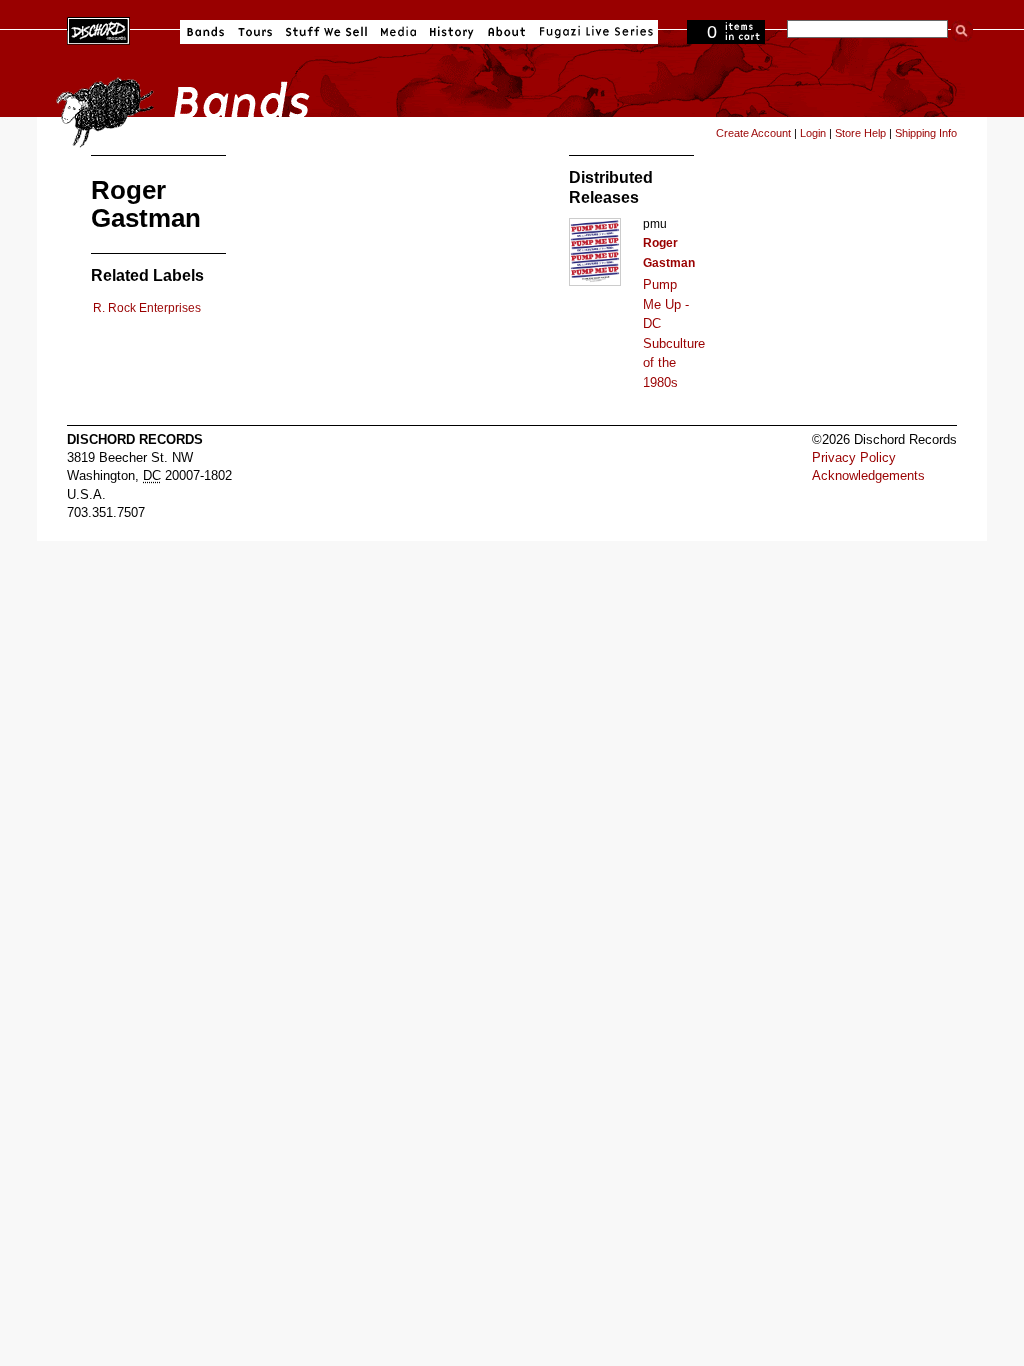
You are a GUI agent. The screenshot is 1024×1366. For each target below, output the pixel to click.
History (452, 32)
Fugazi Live (594, 32)
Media (398, 32)
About (506, 32)
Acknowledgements (868, 475)
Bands (205, 32)
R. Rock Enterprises (147, 308)
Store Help (860, 133)
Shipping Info (926, 133)
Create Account (753, 133)
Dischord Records (98, 29)
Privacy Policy (854, 457)
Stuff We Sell (326, 32)
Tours (255, 32)
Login (813, 133)
